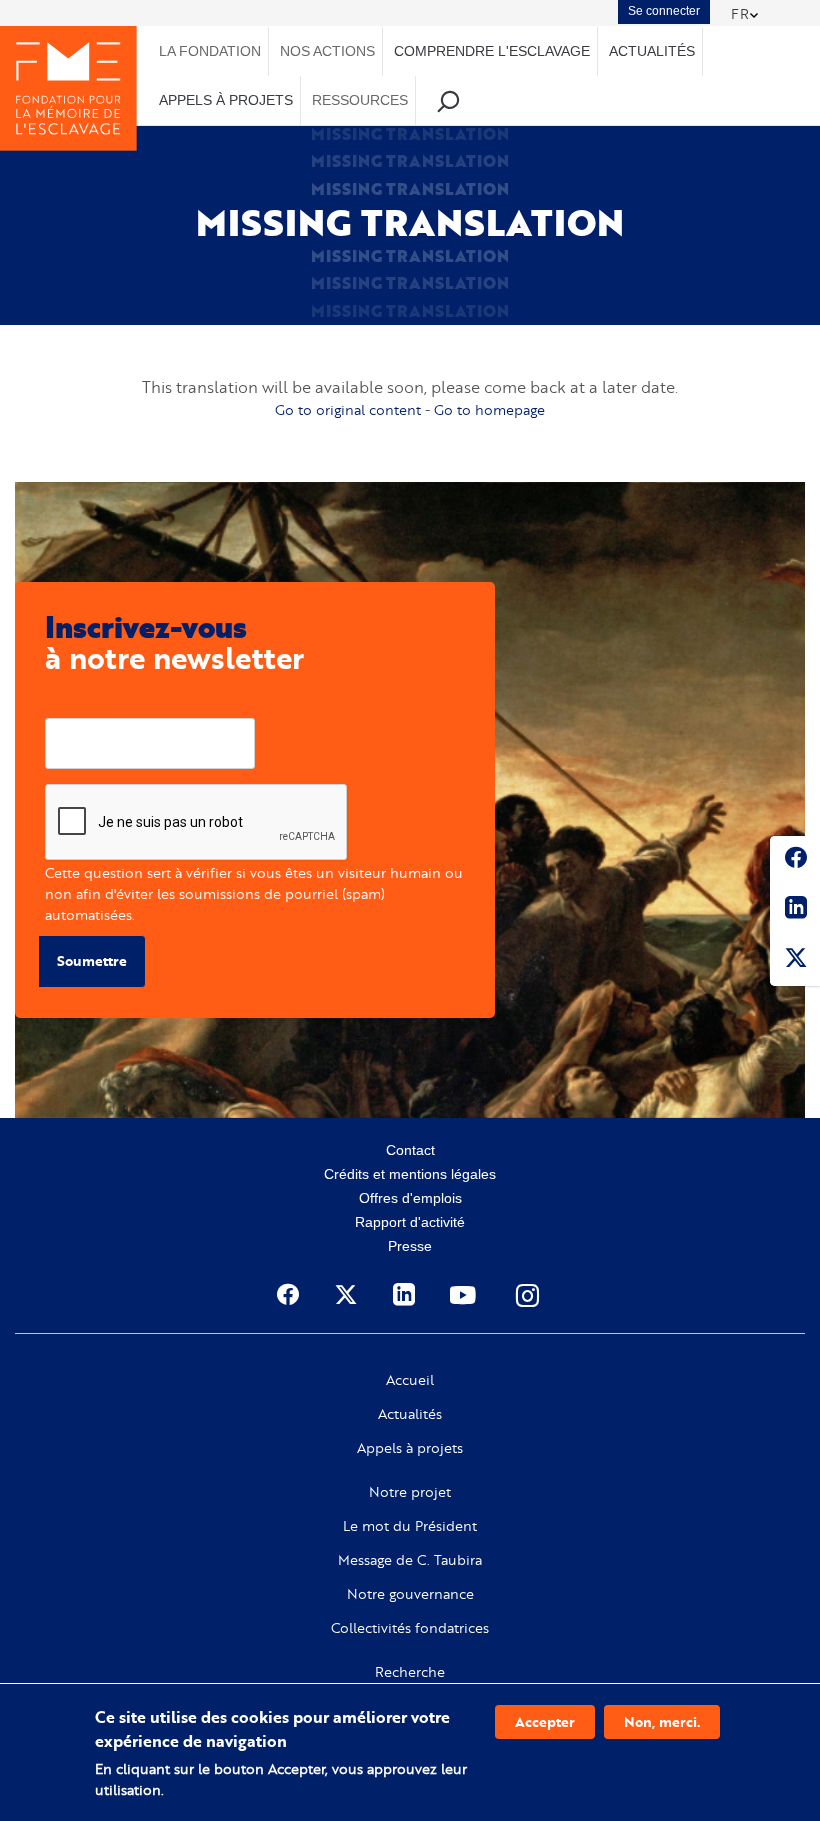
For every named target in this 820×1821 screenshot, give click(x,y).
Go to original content (348, 409)
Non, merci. (662, 1721)
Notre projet (410, 1492)
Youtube (465, 1295)
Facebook (795, 861)
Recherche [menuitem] (448, 100)
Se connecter (664, 11)
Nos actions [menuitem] (327, 51)
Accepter (545, 1721)
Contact (410, 1150)
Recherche (410, 1672)
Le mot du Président (410, 1526)
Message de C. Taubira (410, 1560)
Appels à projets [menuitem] (226, 100)
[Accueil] (68, 88)
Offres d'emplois (410, 1198)
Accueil (410, 1380)
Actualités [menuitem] (652, 51)
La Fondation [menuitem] (210, 51)
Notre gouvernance (410, 1594)
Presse (410, 1246)
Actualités (410, 1414)
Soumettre (92, 960)
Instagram (529, 1295)
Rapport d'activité (410, 1222)
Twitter (795, 961)
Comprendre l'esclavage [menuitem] (492, 51)
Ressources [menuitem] (360, 100)
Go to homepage (489, 409)
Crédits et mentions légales (410, 1174)
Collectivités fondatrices (410, 1628)
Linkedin (795, 911)
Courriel (71, 702)
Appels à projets (410, 1448)
